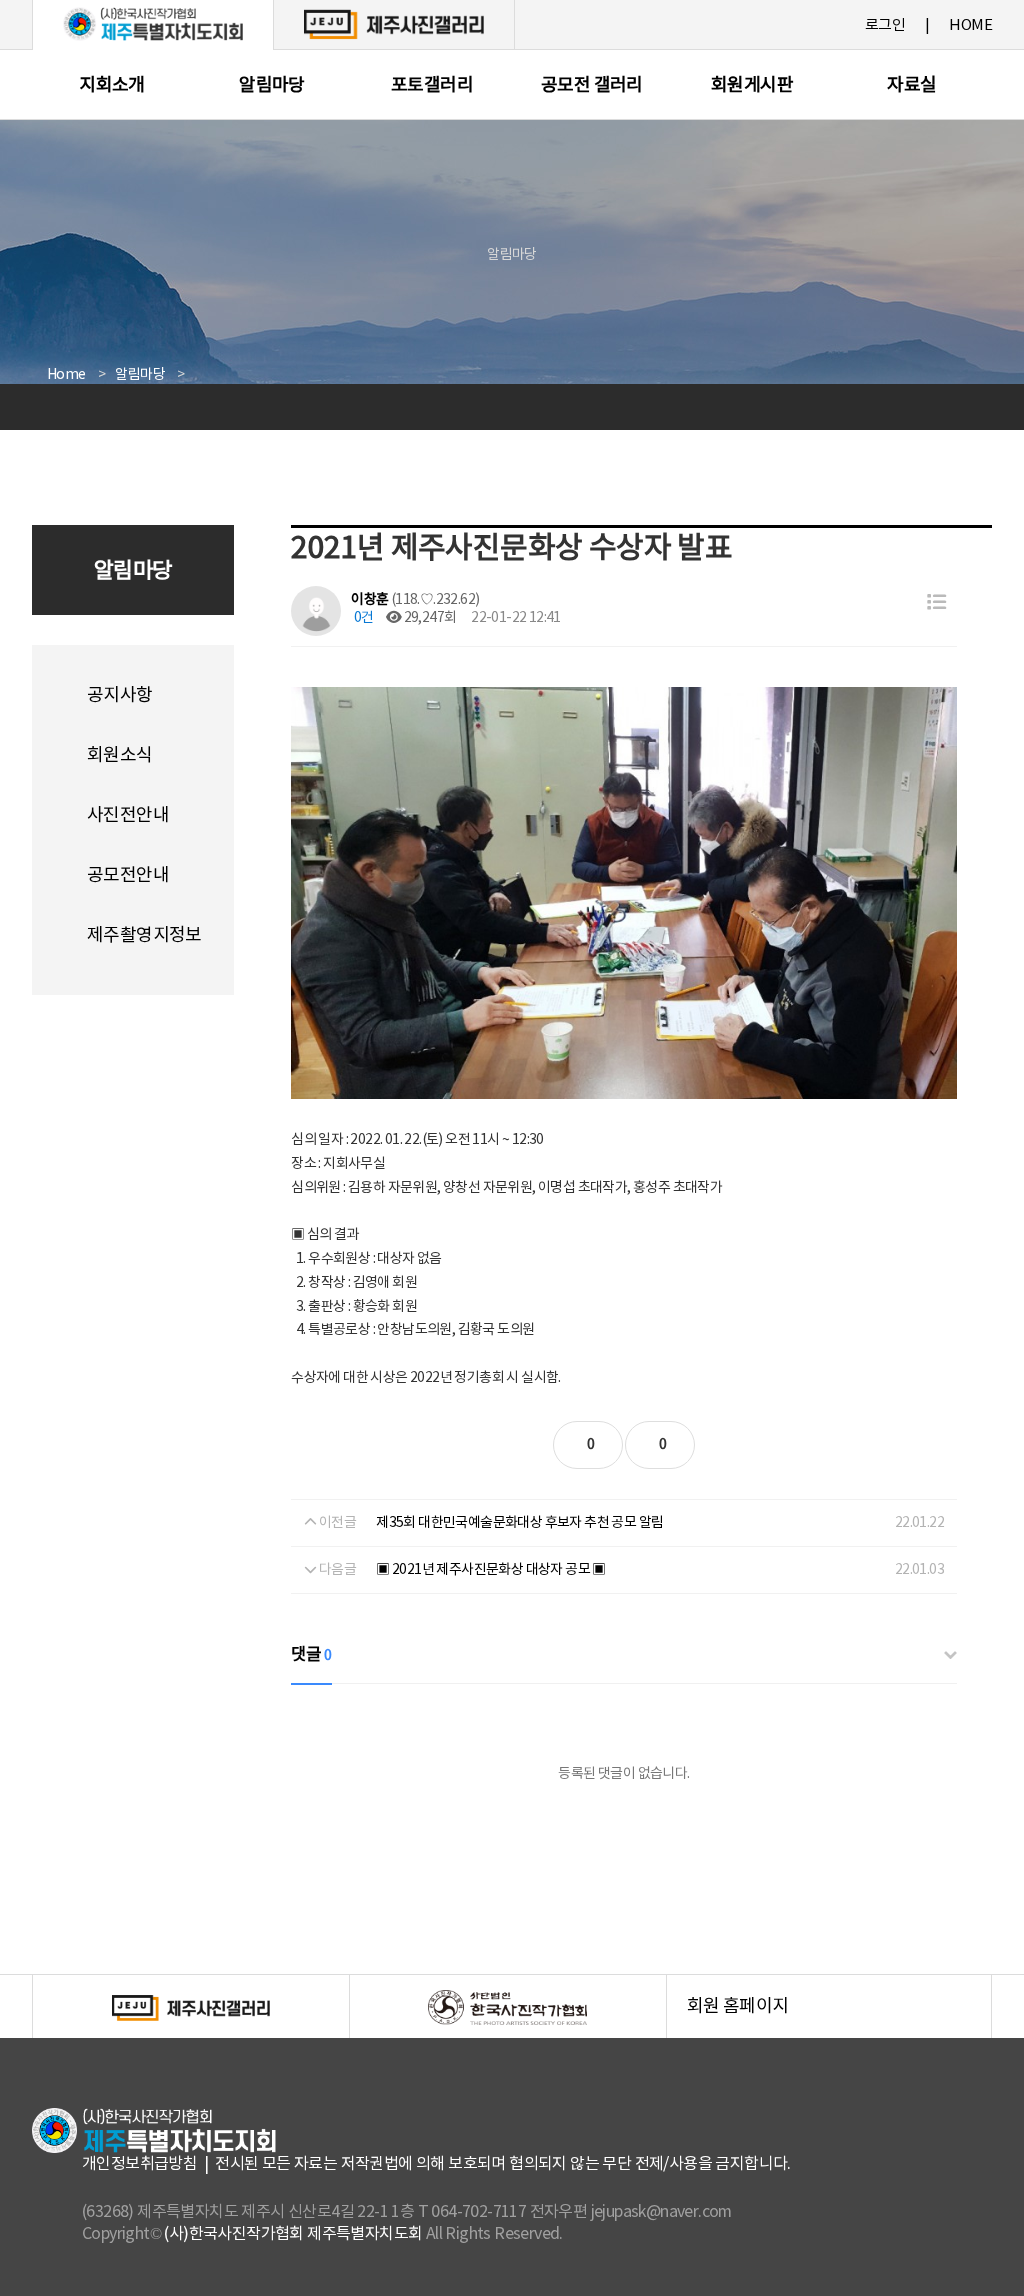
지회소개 (112, 85)
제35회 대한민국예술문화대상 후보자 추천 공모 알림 (519, 1523)
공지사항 (120, 695)
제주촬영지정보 (144, 935)
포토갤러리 (432, 85)
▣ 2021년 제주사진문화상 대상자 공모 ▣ (491, 1570)
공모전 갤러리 (592, 85)
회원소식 (120, 755)
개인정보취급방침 (139, 2164)
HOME (970, 25)
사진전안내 (128, 815)
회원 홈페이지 (839, 2017)
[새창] (394, 24)
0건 (362, 618)
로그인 (885, 25)
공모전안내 (128, 875)
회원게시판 (752, 85)
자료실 (911, 85)
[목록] (936, 603)
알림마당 (272, 85)
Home (66, 375)
